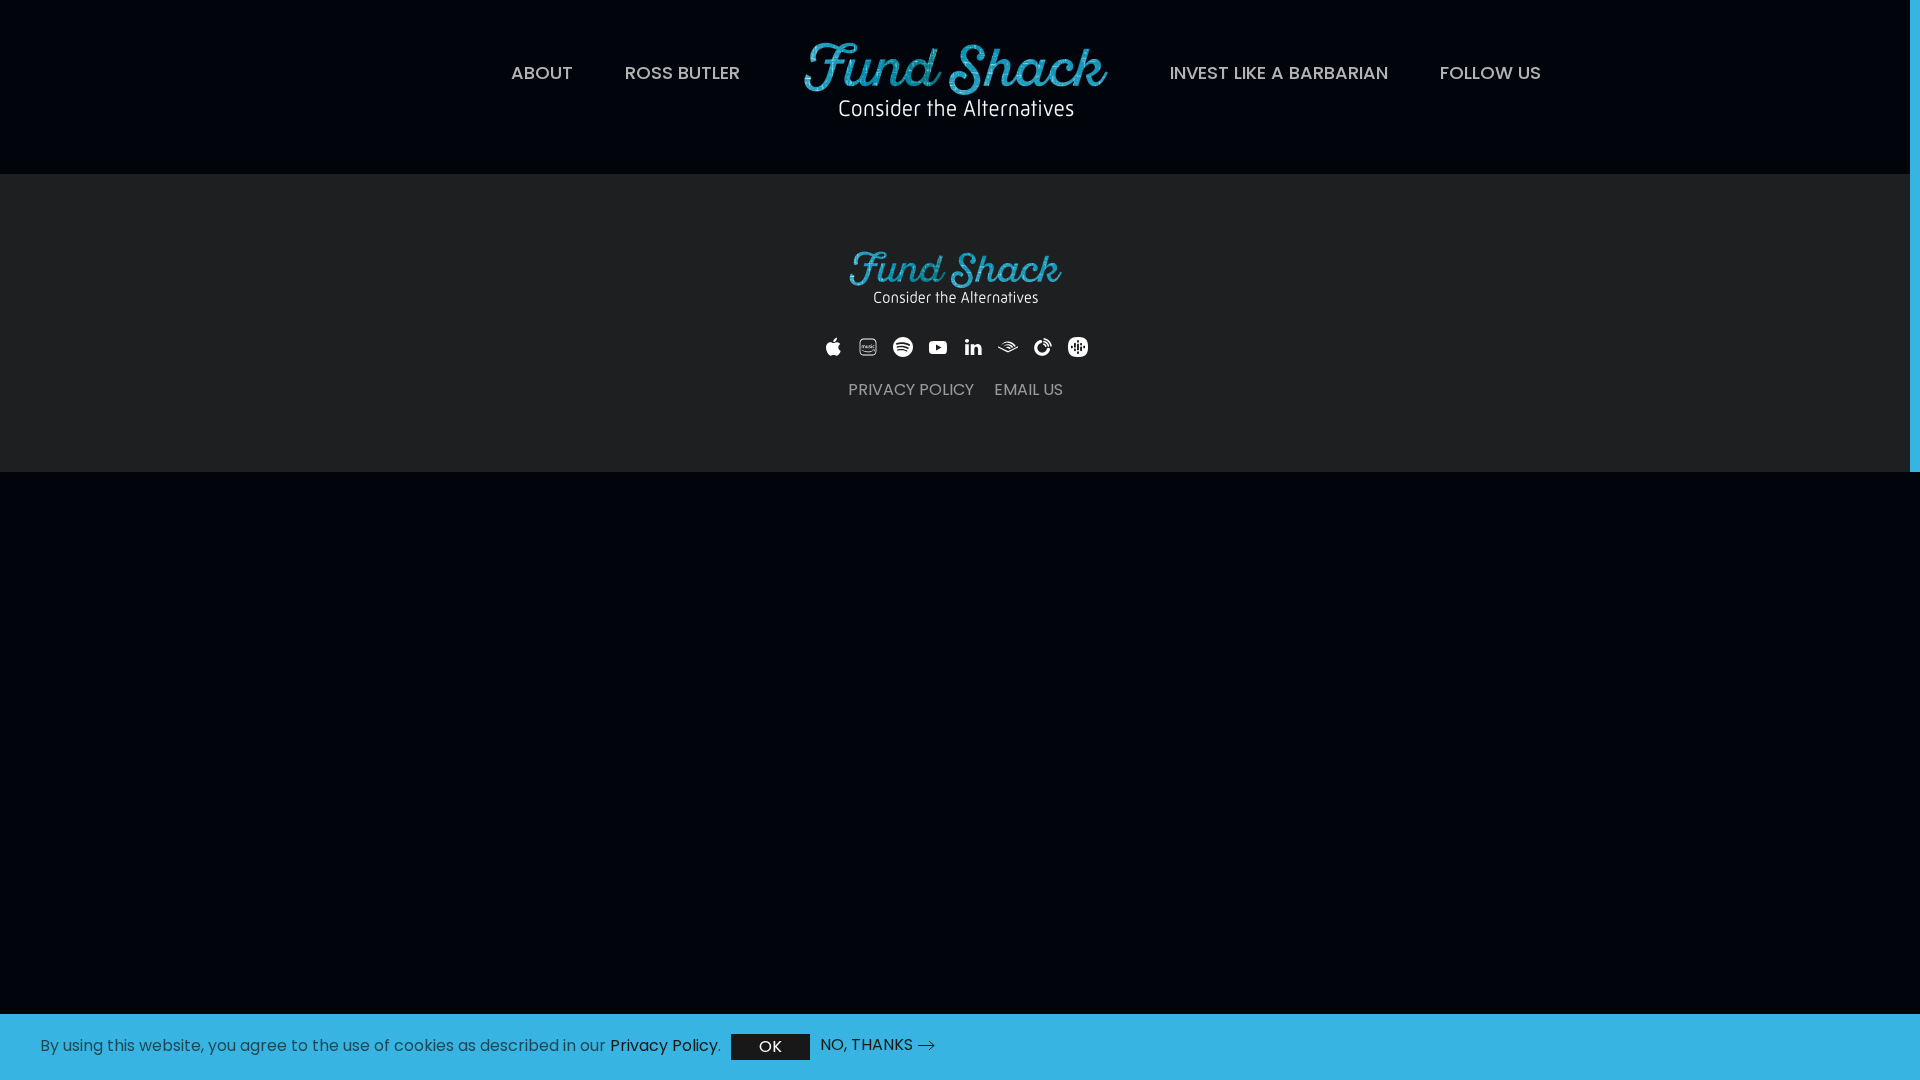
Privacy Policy (911, 389)
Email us (1028, 389)
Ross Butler (682, 72)
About (542, 72)
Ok (770, 1046)
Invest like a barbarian (1279, 72)
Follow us (1490, 72)
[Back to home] (955, 82)
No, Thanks (866, 1045)
